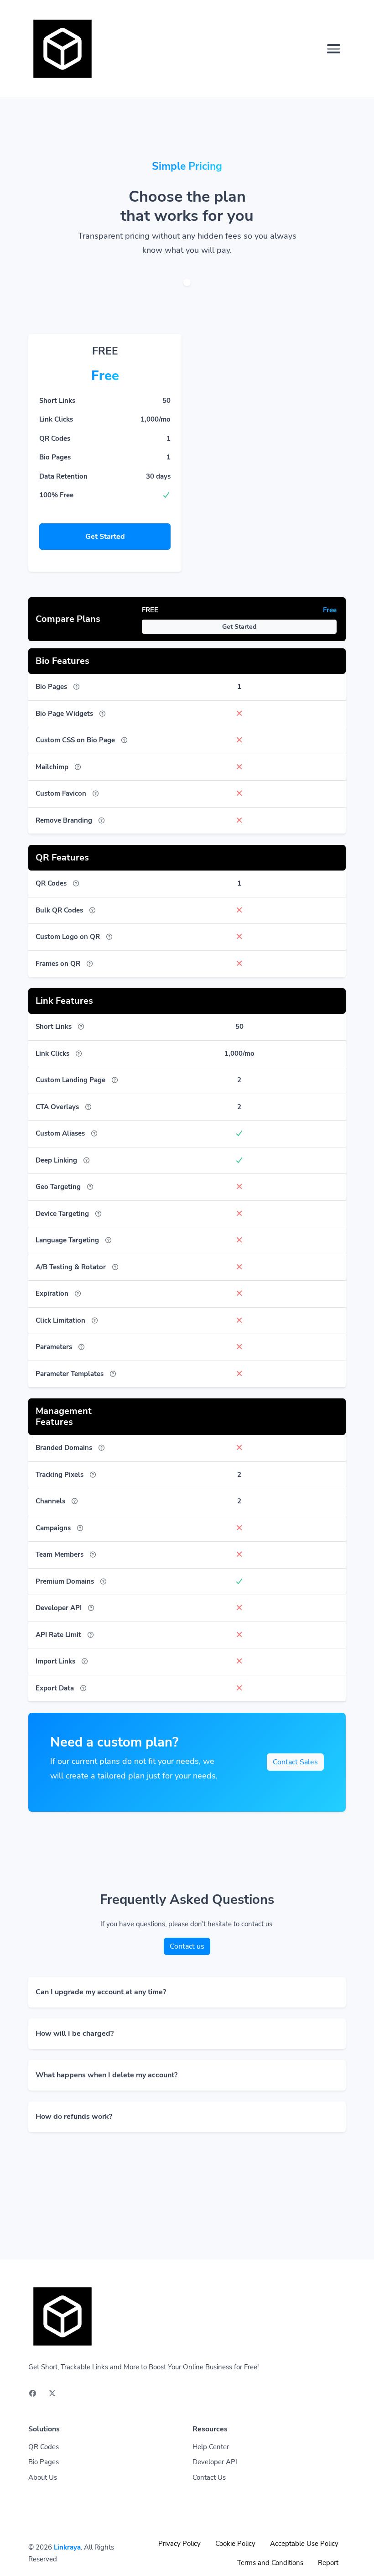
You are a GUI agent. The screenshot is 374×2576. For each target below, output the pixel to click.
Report (328, 2563)
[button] (187, 1992)
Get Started (105, 537)
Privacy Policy (179, 2544)
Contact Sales (295, 1762)
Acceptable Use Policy (304, 2544)
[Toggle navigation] (334, 49)
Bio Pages (44, 2462)
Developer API (215, 2462)
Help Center (211, 2447)
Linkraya (67, 2547)
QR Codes (44, 2447)
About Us (43, 2477)
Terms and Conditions (270, 2563)
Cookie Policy (235, 2544)
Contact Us (209, 2477)
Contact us (187, 1946)
